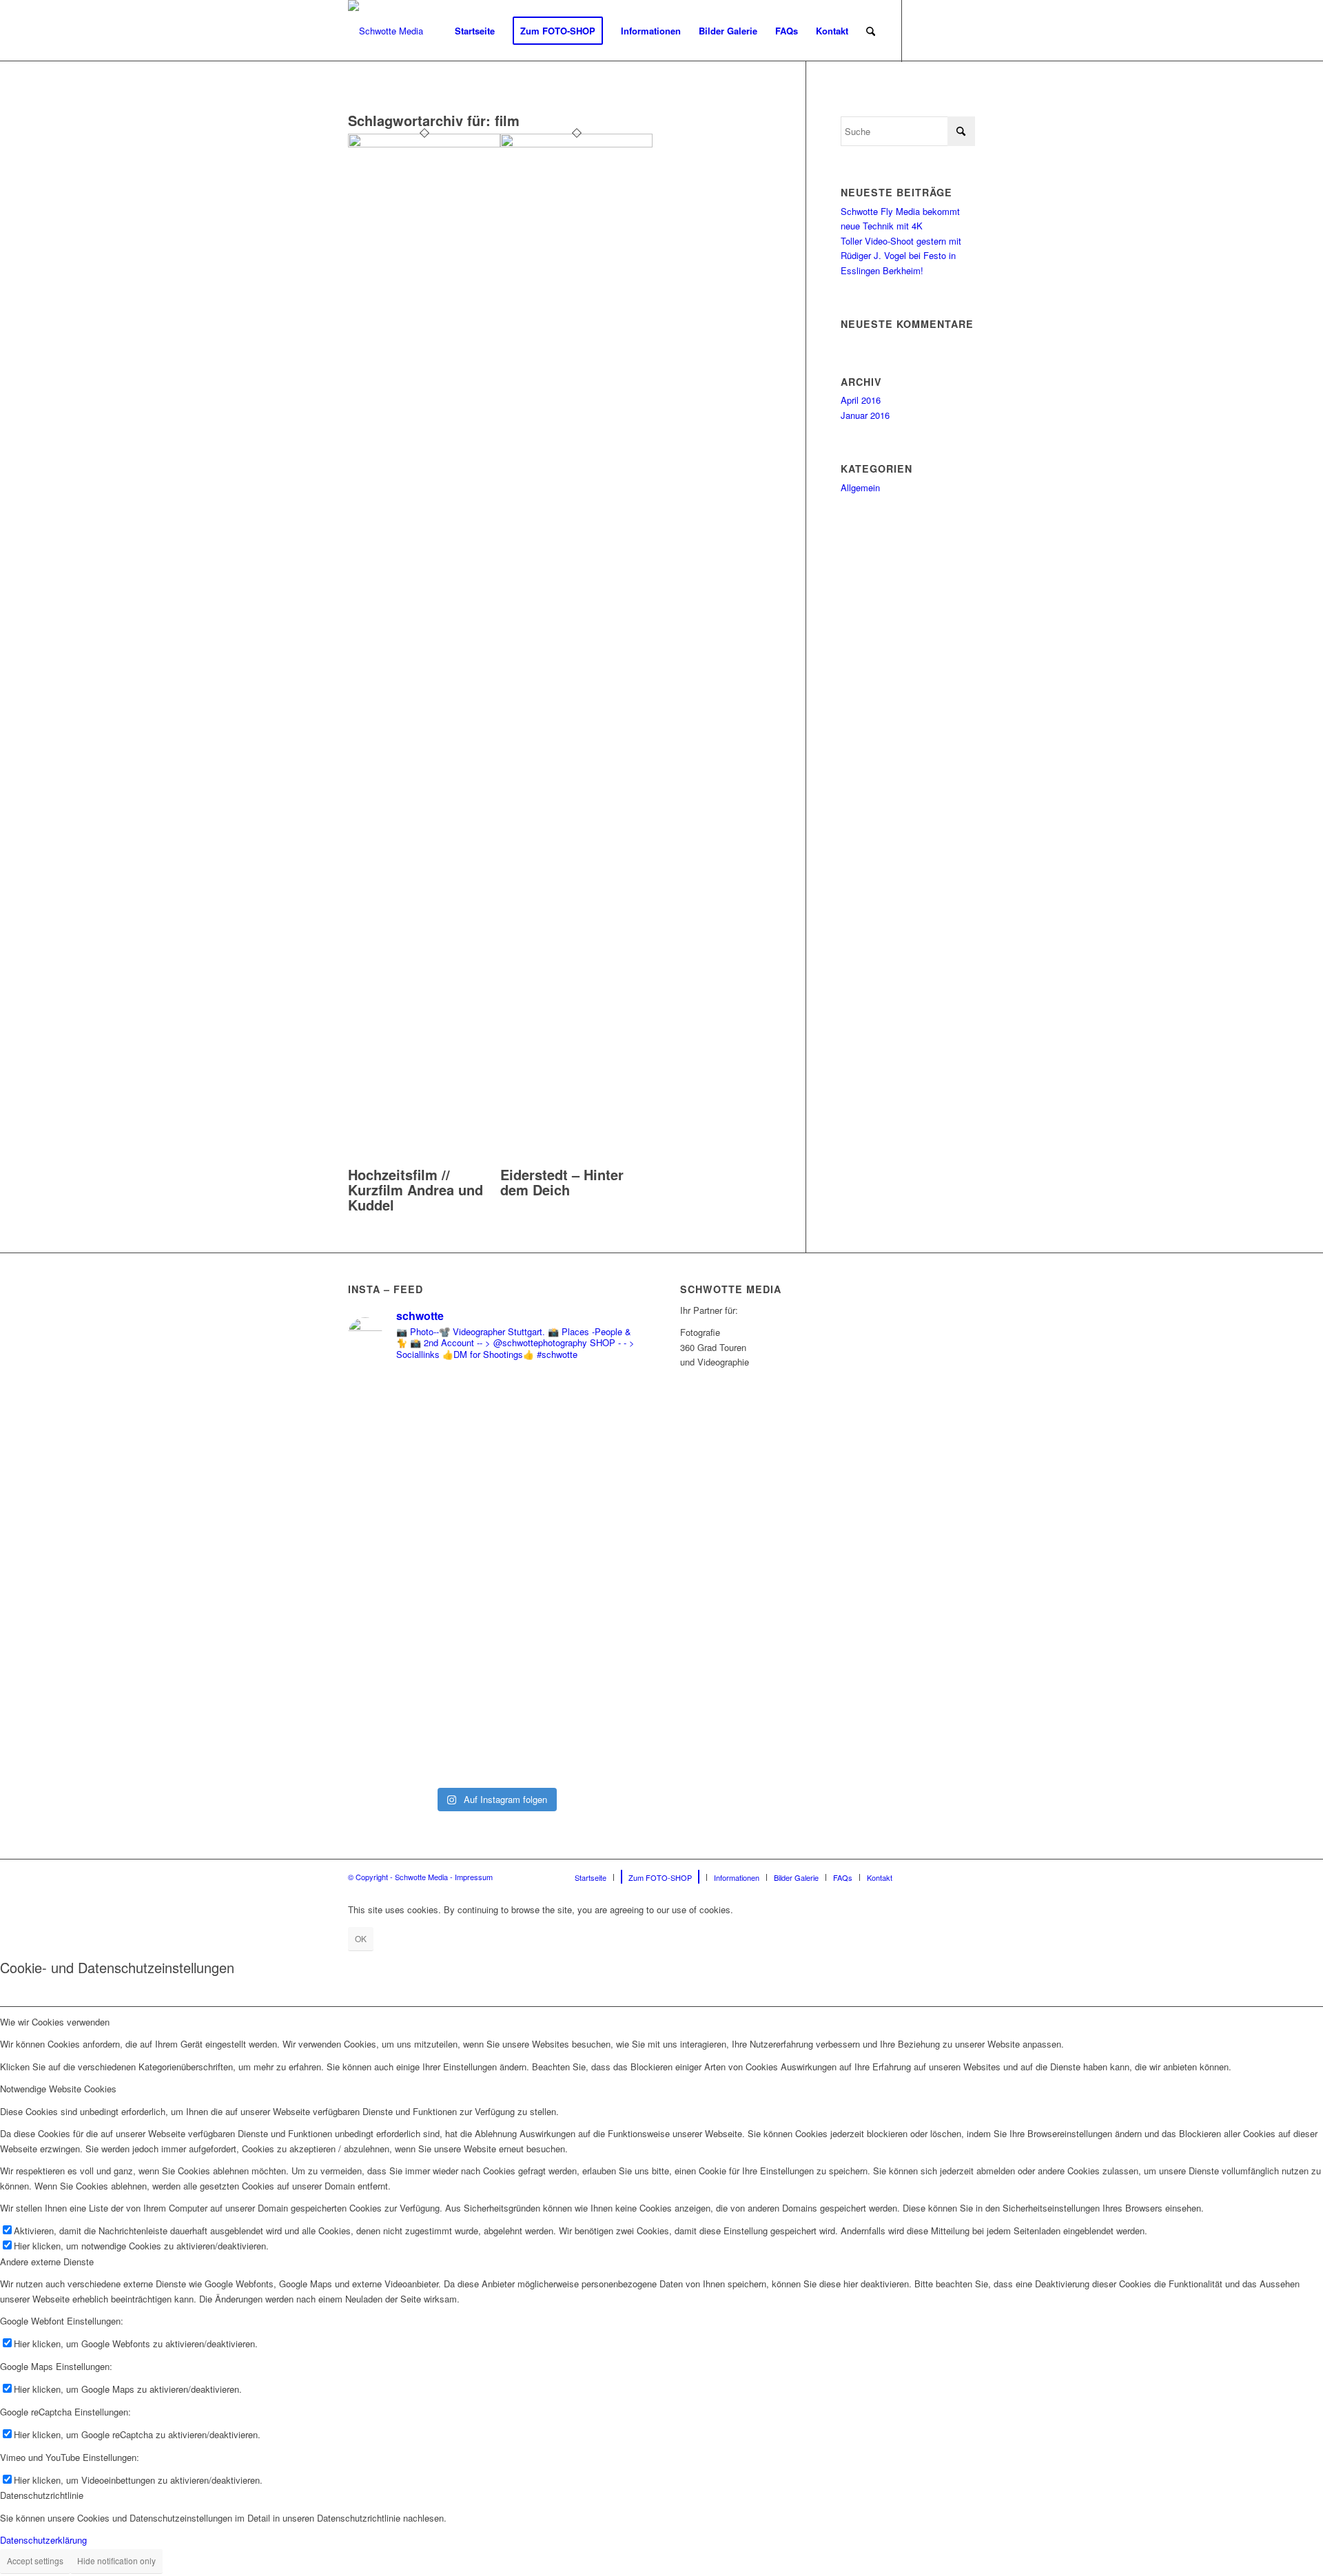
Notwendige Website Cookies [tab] (58, 2089)
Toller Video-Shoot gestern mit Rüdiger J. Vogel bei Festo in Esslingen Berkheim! (901, 256)
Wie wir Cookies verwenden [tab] (55, 2022)
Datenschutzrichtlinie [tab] (42, 2495)
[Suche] (871, 31)
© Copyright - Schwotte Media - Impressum (420, 1877)
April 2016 (861, 400)
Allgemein (860, 487)
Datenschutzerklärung (43, 2540)
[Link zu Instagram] (944, 30)
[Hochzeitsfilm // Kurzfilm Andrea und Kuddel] (424, 144)
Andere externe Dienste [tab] (47, 2261)
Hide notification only (116, 2560)
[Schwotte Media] (386, 31)
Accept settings (35, 2560)
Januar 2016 (865, 415)
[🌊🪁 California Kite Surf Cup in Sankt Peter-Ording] (420, 1488)
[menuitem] (475, 31)
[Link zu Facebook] (923, 30)
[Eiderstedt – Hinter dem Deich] (576, 144)
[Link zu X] (965, 30)
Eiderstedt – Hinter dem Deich (562, 1182)
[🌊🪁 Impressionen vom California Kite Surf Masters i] (571, 1577)
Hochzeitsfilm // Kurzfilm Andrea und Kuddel (416, 1189)
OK (361, 1938)
